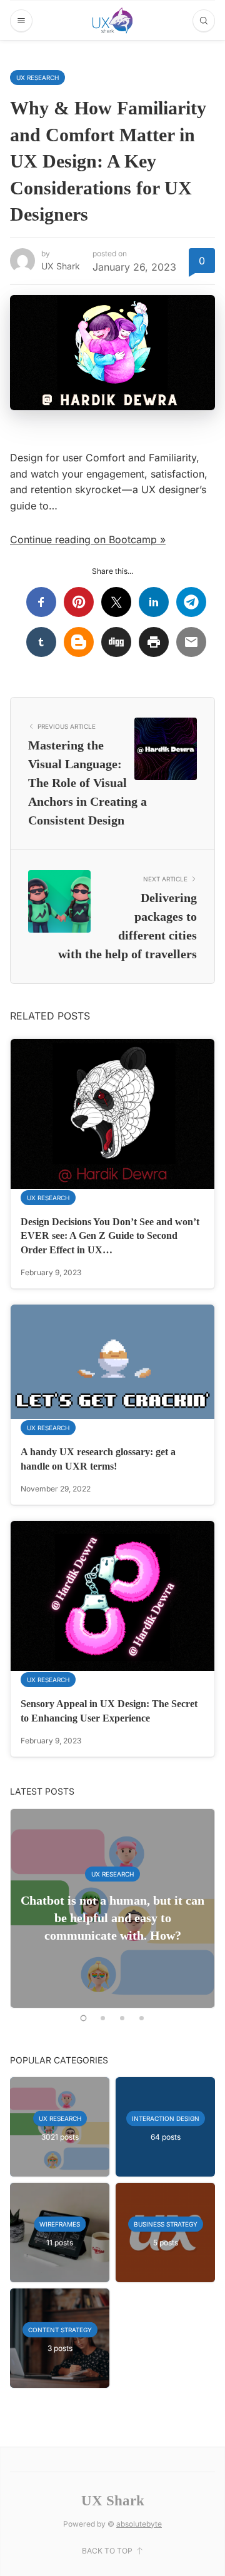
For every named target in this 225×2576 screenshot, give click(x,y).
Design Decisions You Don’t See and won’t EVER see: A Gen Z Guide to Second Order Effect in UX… (110, 1236)
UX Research (37, 78)
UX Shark (61, 266)
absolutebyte (139, 2524)
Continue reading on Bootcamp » (88, 539)
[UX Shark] (112, 21)
